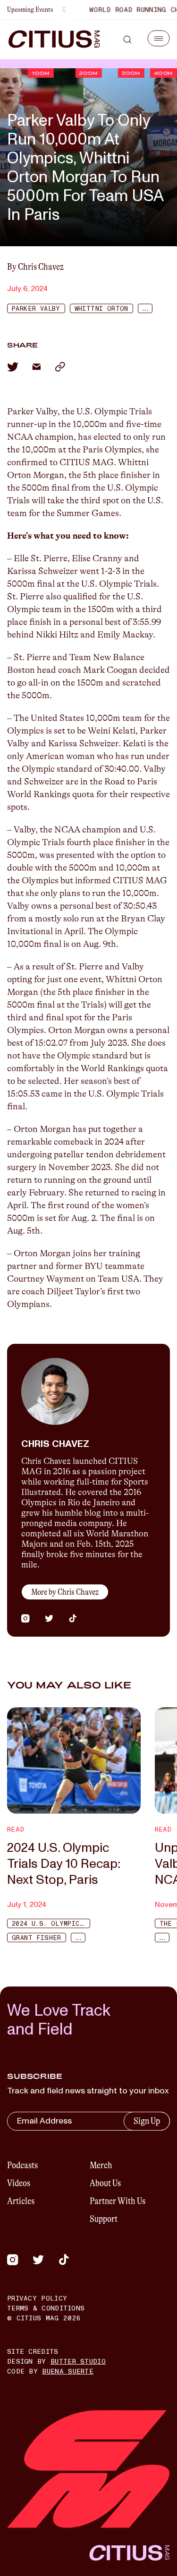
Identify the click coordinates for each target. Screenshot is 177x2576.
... (145, 309)
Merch (101, 2165)
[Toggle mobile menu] (159, 38)
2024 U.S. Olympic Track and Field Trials (51, 1924)
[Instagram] (13, 2260)
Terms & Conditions (46, 2308)
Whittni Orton (101, 309)
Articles (21, 2201)
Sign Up (147, 2121)
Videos (19, 2183)
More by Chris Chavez (65, 1592)
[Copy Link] (60, 367)
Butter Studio (78, 2362)
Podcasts (22, 2165)
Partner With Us (118, 2201)
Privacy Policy (37, 2298)
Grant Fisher (37, 1938)
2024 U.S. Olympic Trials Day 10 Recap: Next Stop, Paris (64, 1864)
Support (104, 2219)
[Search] (127, 40)
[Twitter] (38, 2260)
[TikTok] (64, 2260)
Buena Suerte (68, 2371)
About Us (105, 2183)
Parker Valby (36, 309)
